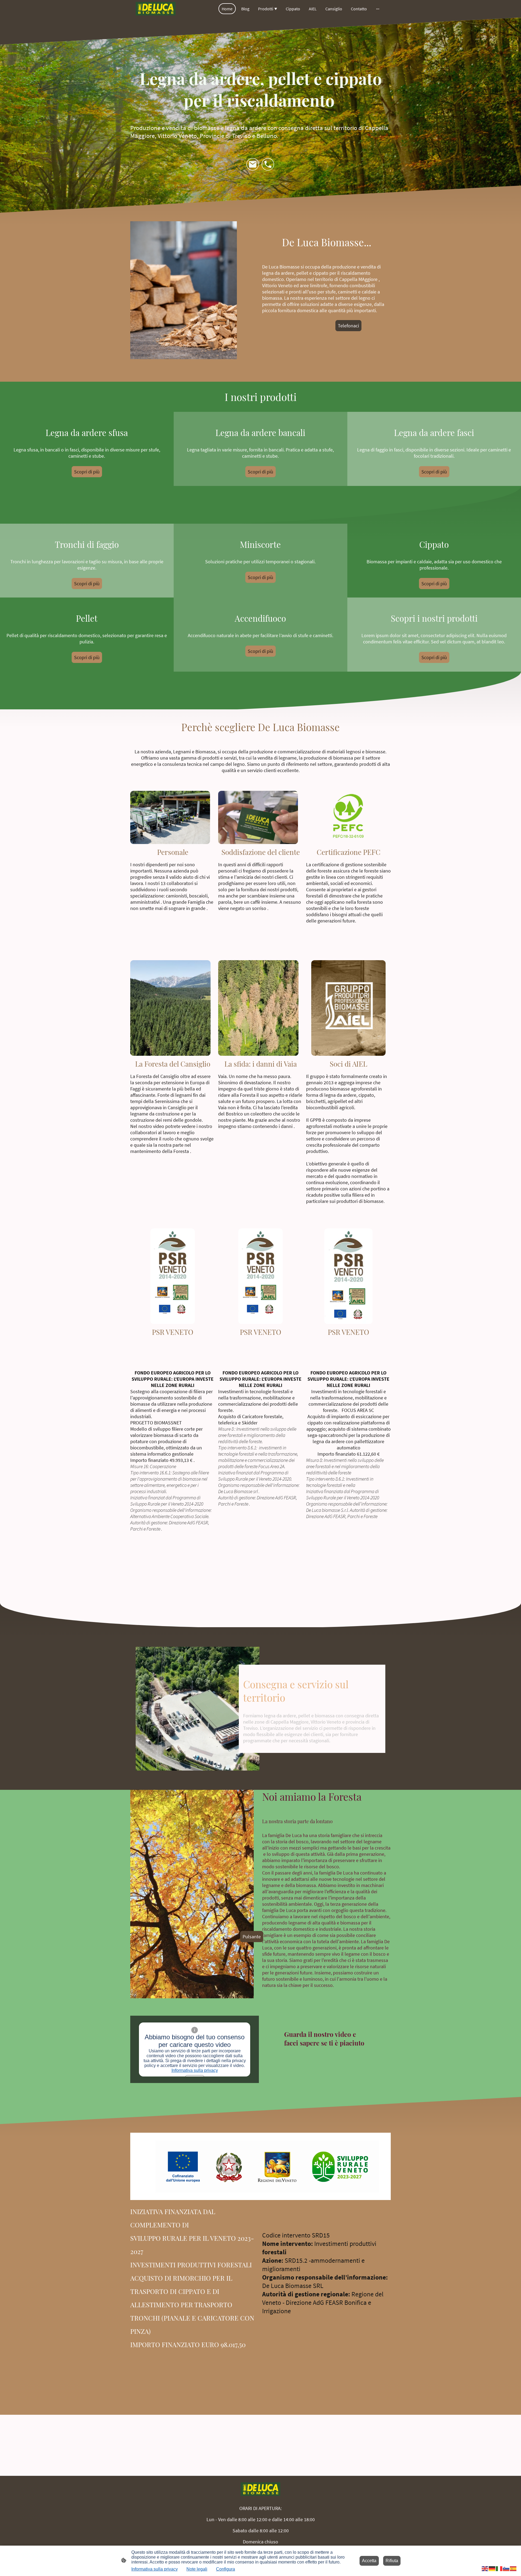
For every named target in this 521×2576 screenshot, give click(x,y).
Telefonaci (348, 326)
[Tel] (268, 165)
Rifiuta (392, 2561)
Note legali (197, 2569)
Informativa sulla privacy (195, 2070)
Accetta (369, 2561)
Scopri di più (87, 472)
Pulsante (252, 1937)
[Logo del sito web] (156, 9)
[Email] (253, 165)
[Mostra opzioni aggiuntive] (378, 9)
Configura (225, 2569)
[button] (485, 2568)
